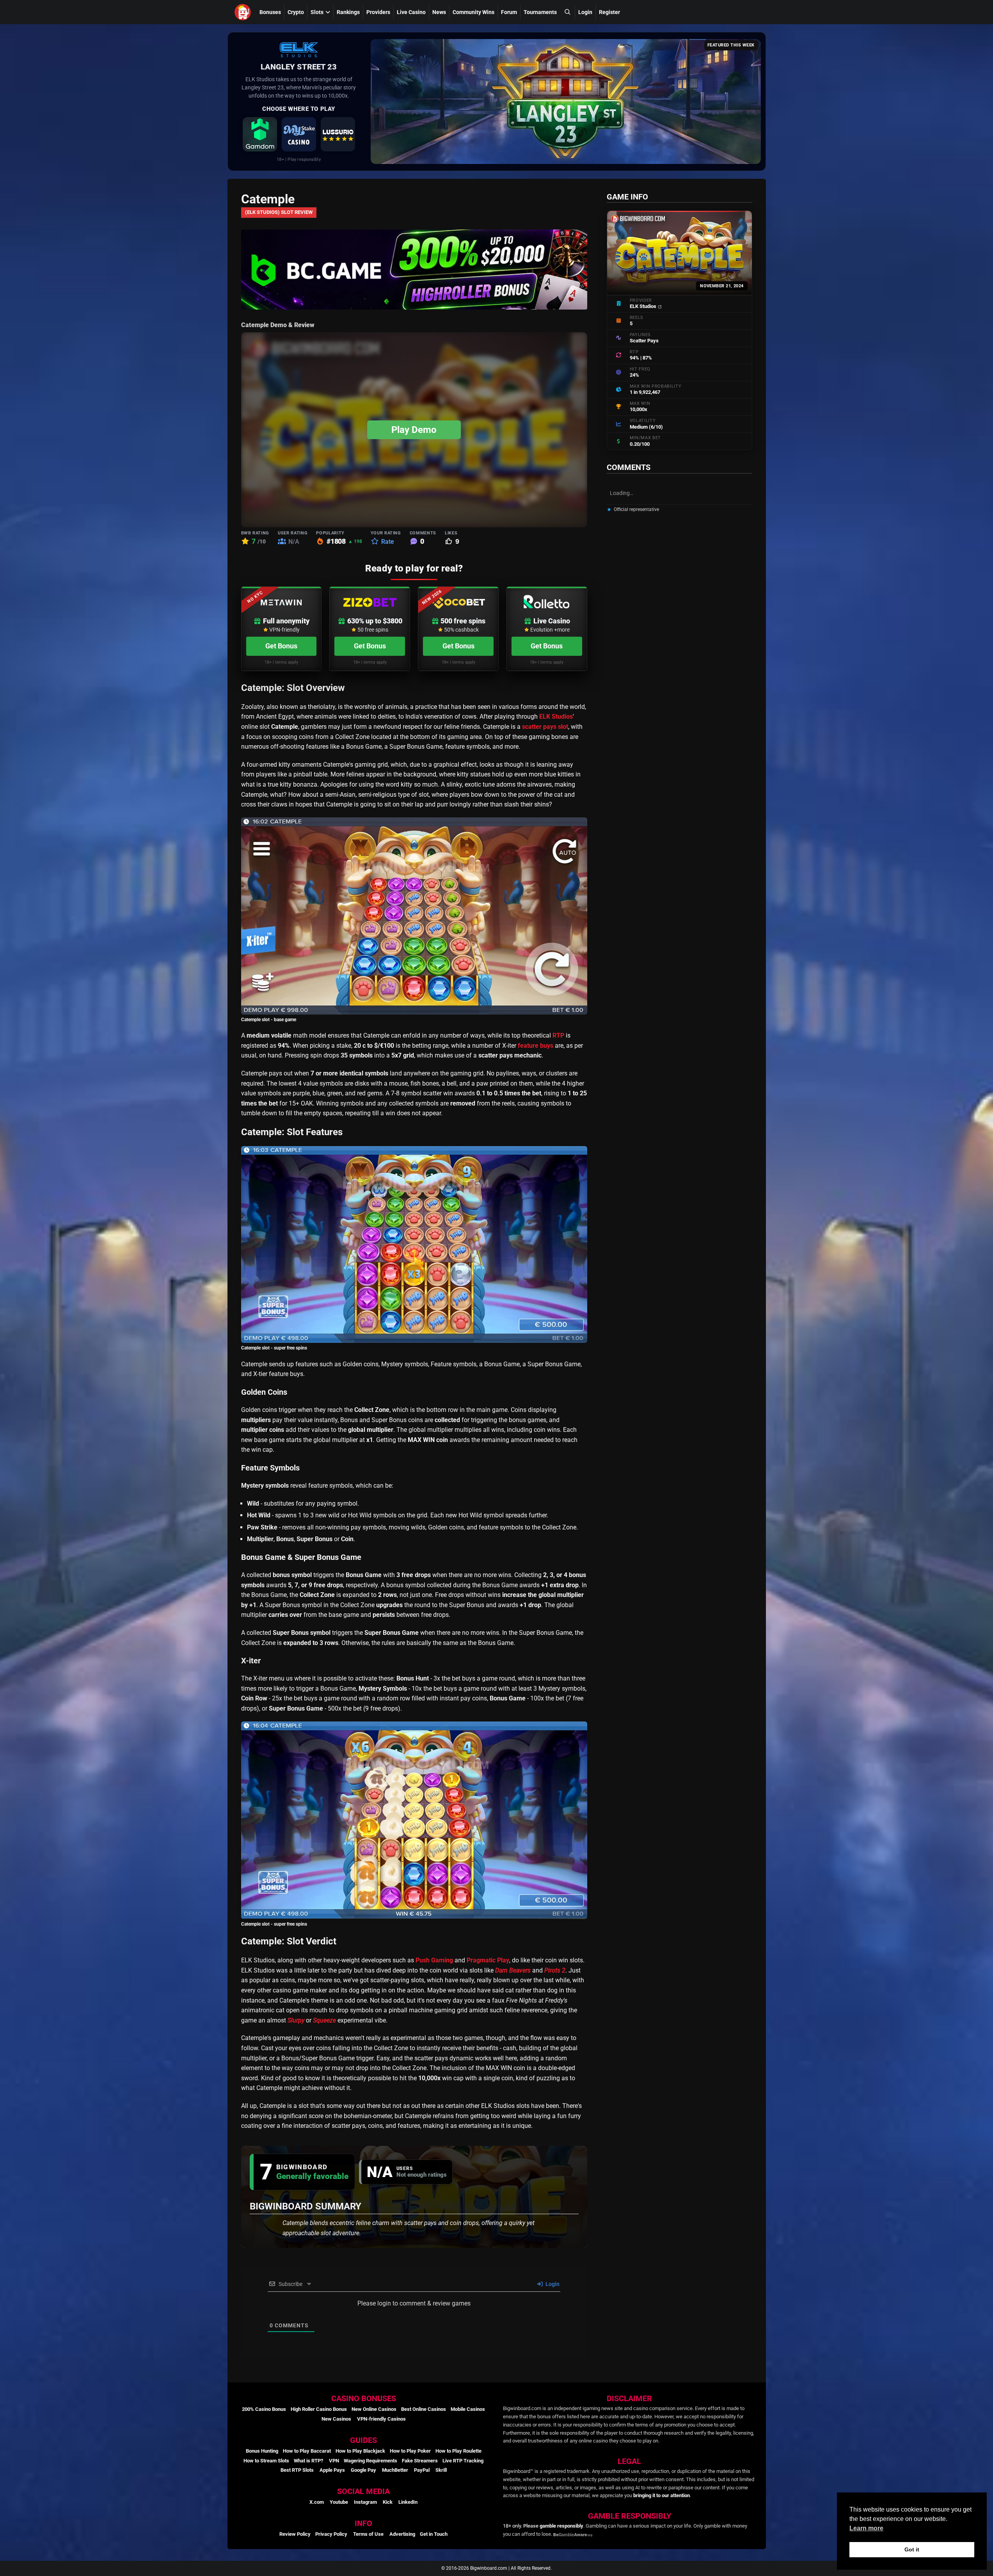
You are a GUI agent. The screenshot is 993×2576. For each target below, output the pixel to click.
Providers (378, 12)
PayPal (422, 2470)
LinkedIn (408, 2502)
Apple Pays (332, 2470)
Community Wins (473, 12)
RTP (558, 1035)
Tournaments (540, 12)
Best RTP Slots (297, 2470)
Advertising (402, 2534)
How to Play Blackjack (360, 2451)
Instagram (365, 2502)
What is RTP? (308, 2461)
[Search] (567, 12)
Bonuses (270, 12)
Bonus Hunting (262, 2451)
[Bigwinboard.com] (244, 12)
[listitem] (260, 134)
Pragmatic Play (488, 1960)
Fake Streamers (420, 2461)
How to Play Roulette (458, 2451)
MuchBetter (395, 2470)
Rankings (348, 12)
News (439, 12)
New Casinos (336, 2419)
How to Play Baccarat (307, 2451)
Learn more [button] (866, 2528)
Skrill (441, 2470)
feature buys (536, 1046)
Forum (509, 12)
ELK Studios (556, 717)
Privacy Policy (331, 2534)
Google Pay (363, 2470)
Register (609, 12)
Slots (317, 12)
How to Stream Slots (266, 2461)
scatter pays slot (545, 727)
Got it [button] (912, 2549)
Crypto (296, 12)
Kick (388, 2502)
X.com (317, 2502)
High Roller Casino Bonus (319, 2409)
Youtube (339, 2502)
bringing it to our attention (662, 2495)
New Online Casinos (374, 2409)
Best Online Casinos (424, 2409)
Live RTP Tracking (463, 2461)
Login (585, 12)
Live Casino (411, 12)
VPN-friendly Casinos (381, 2419)
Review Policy (295, 2534)
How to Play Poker (410, 2451)
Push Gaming (434, 1960)
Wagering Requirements (370, 2461)
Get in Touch (434, 2534)
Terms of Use (368, 2534)
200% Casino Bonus (264, 2409)
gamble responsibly (561, 2526)
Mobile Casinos (468, 2409)
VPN (334, 2461)
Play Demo (414, 430)
